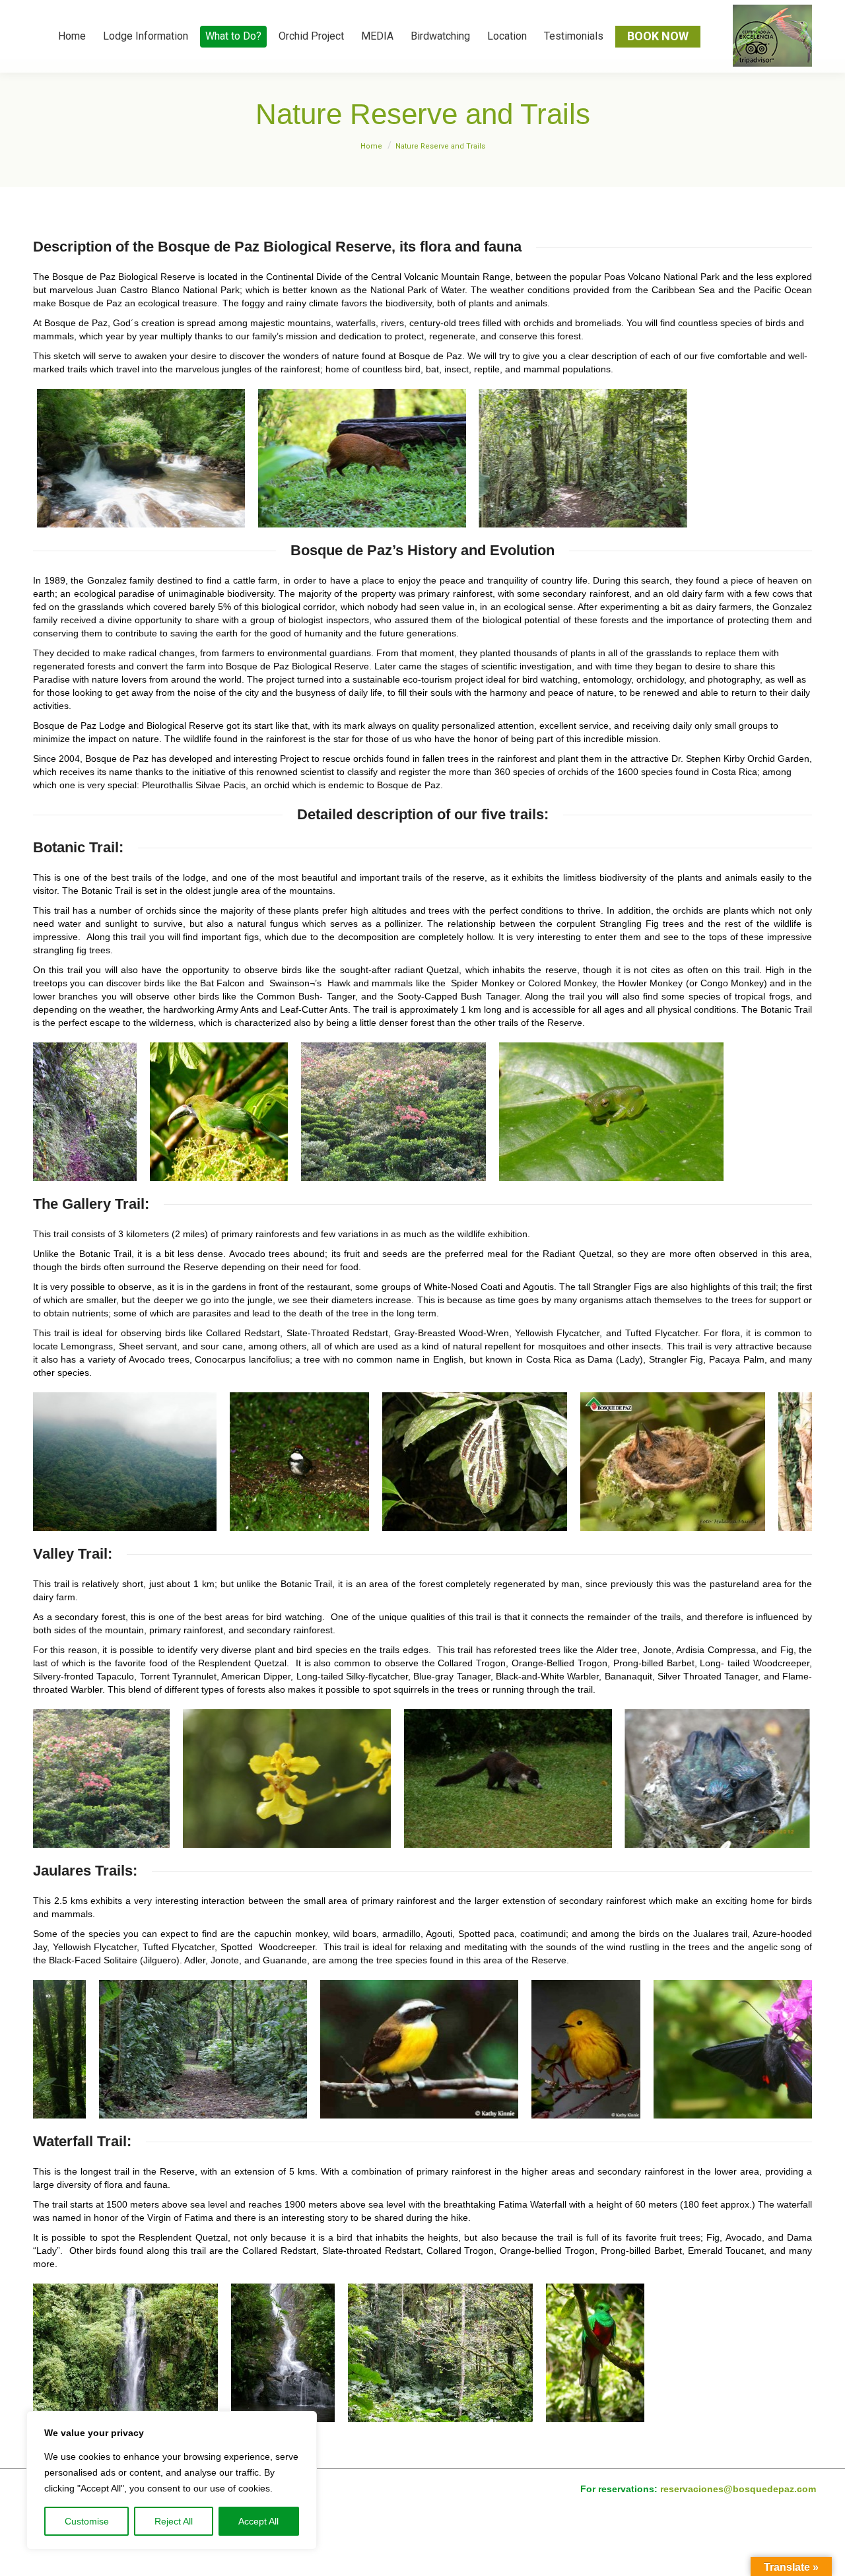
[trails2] (579, 458)
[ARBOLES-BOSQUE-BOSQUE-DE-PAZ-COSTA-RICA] (393, 1112)
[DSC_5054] (137, 458)
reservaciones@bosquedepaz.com (738, 2489)
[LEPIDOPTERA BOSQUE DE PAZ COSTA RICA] (698, 2049)
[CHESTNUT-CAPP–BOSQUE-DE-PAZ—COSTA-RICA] (499, 1462)
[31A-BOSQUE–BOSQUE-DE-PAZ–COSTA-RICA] (440, 2353)
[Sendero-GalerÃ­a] (125, 1462)
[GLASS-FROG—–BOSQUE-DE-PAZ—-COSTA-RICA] (611, 1112)
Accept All (258, 2521)
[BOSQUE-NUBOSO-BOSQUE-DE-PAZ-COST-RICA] (323, 1462)
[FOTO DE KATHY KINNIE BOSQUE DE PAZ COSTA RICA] (353, 2049)
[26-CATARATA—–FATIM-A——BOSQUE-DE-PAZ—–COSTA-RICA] (125, 2353)
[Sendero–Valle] (125, 1779)
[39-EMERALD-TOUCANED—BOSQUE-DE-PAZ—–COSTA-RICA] (219, 1112)
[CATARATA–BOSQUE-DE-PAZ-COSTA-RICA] (283, 2353)
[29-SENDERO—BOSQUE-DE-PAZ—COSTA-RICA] (137, 2049)
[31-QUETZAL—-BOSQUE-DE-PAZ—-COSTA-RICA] (595, 2353)
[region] (172, 2480)
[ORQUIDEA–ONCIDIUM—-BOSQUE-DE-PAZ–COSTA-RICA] (533, 1779)
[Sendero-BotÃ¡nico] (85, 1112)
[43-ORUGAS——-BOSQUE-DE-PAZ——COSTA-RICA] (674, 1462)
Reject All (174, 2521)
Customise (87, 2521)
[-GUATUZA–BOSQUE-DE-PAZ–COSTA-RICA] (358, 458)
